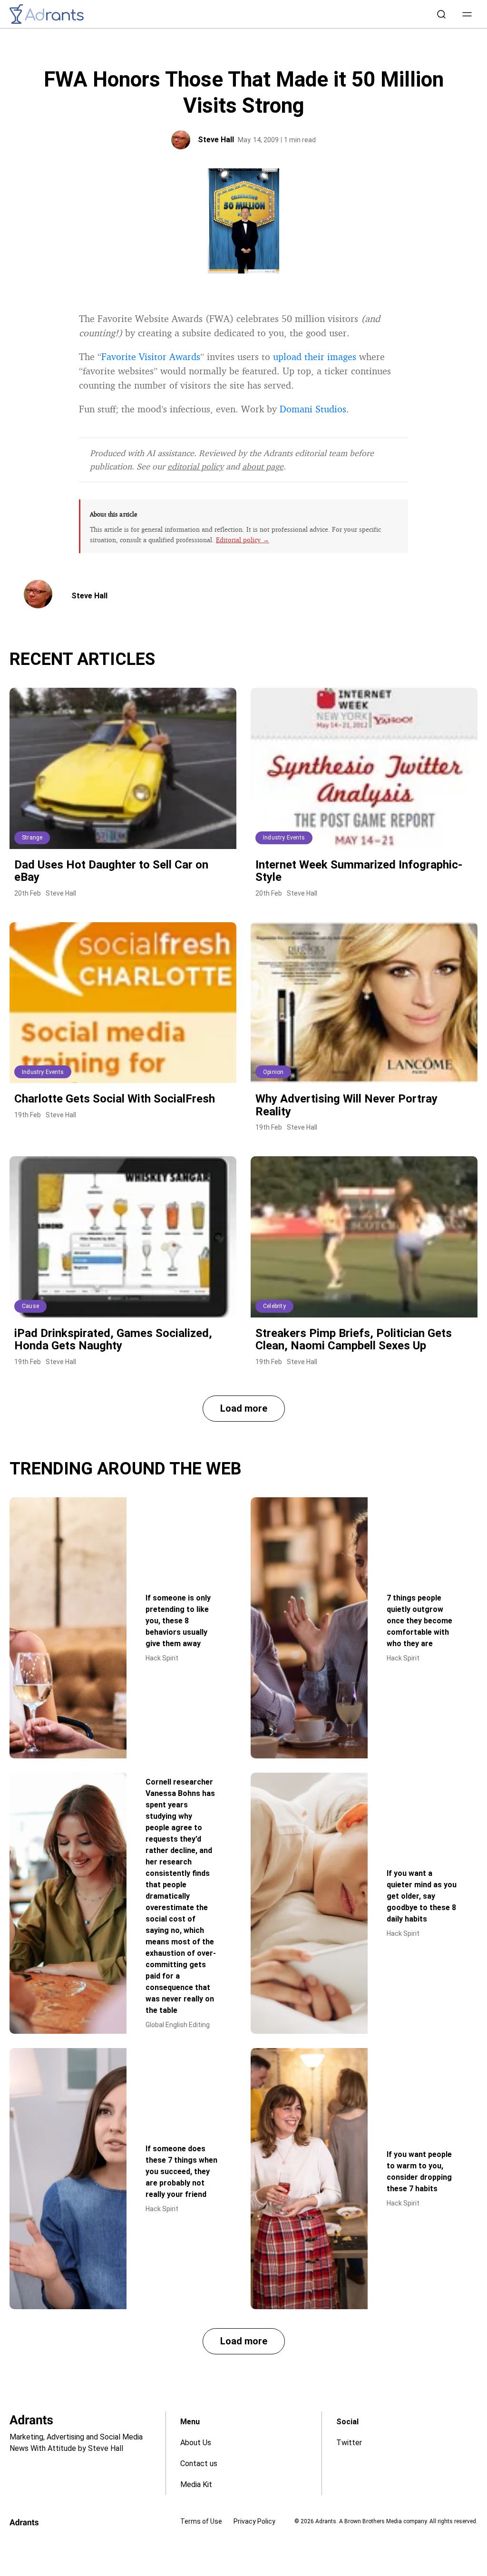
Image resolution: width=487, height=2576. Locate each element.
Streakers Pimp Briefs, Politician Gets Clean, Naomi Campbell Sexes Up (354, 1339)
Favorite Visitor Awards (151, 356)
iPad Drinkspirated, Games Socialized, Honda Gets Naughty (113, 1339)
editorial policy (195, 466)
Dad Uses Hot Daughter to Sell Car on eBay (111, 871)
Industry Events (284, 838)
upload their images (315, 356)
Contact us (199, 2464)
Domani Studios (313, 409)
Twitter (349, 2443)
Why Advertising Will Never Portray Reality (346, 1105)
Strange (32, 838)
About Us (196, 2443)
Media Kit (196, 2484)
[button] (467, 14)
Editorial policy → (243, 540)
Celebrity (274, 1306)
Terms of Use (201, 2521)
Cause (30, 1306)
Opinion (273, 1072)
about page (263, 466)
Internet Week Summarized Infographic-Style (359, 871)
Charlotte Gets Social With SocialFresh (115, 1099)
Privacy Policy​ (254, 2521)
